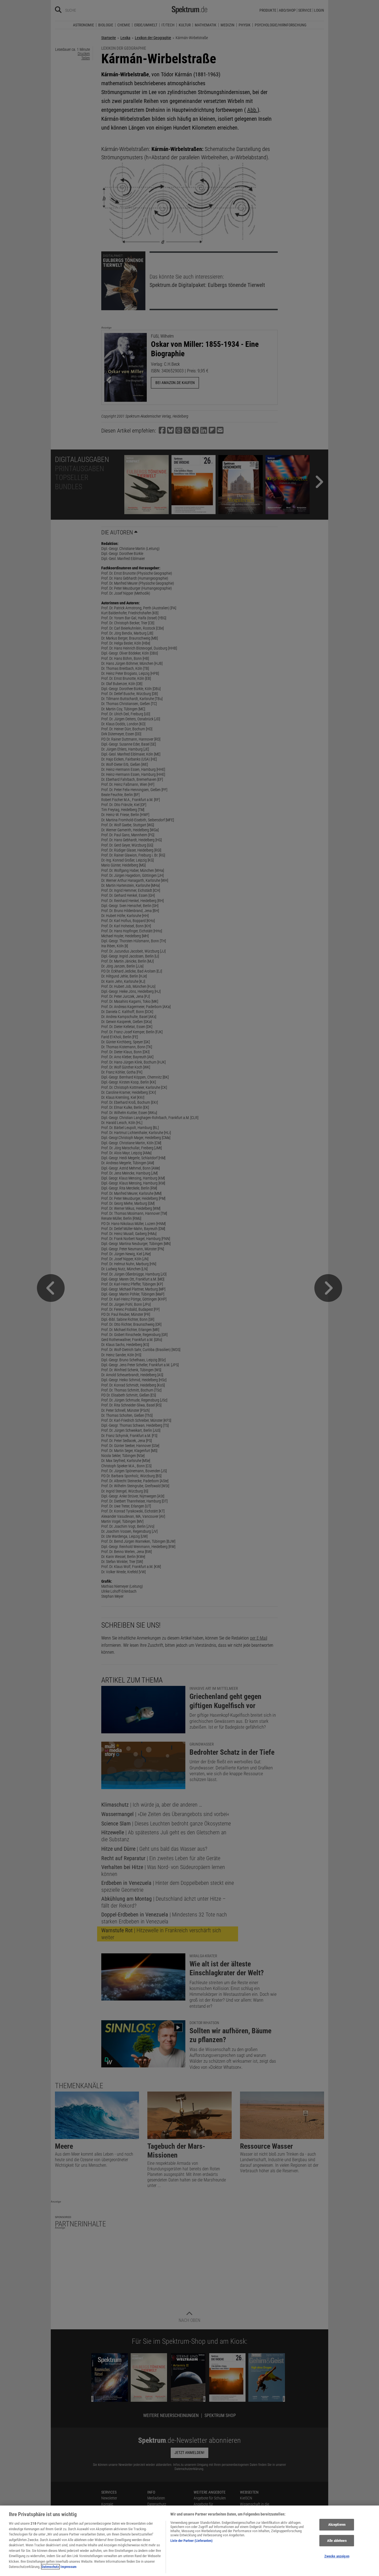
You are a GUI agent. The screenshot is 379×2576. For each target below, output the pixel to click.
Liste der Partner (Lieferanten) (191, 2541)
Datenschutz (50, 2567)
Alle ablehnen (337, 2541)
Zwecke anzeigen (337, 2556)
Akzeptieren (337, 2525)
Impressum (69, 2567)
